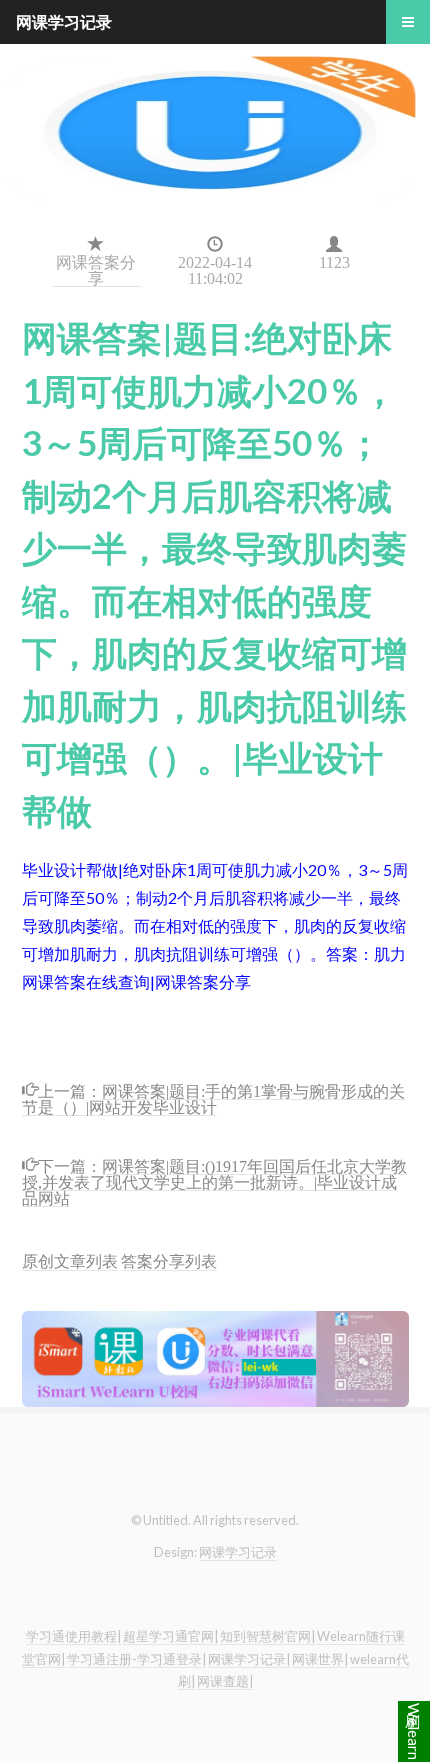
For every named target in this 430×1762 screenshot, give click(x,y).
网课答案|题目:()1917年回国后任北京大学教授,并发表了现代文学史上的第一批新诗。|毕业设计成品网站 (214, 1180)
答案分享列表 (169, 1260)
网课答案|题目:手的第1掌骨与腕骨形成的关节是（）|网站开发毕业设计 (213, 1097)
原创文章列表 (70, 1260)
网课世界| (320, 1659)
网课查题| (225, 1681)
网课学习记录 (238, 1552)
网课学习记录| (249, 1659)
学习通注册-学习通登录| (136, 1659)
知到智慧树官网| (267, 1636)
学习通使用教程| (73, 1636)
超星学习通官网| (170, 1636)
